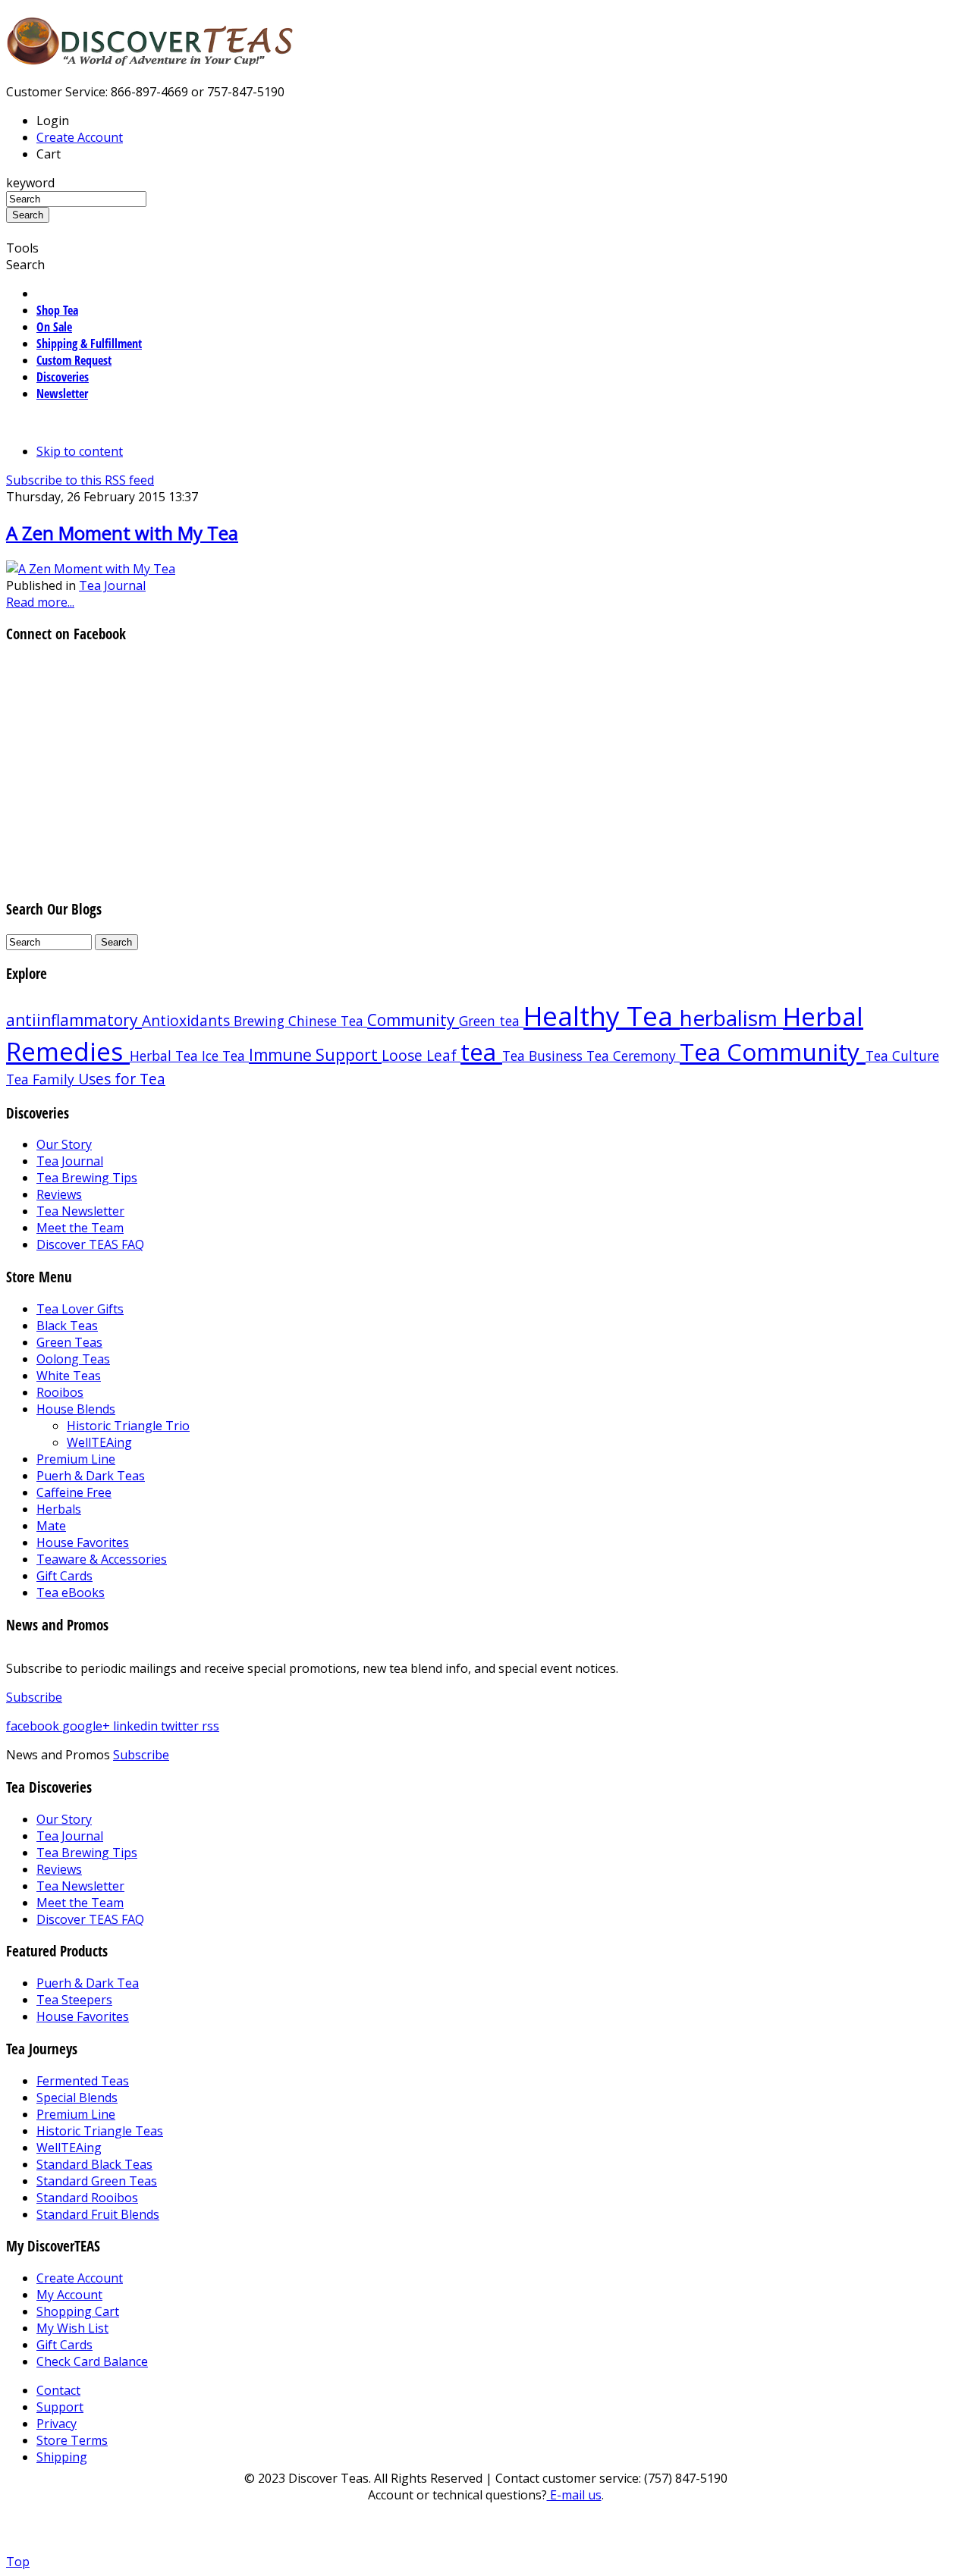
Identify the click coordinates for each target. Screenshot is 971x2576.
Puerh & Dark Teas (91, 1476)
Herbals (59, 1509)
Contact (58, 2390)
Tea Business (544, 1056)
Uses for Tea (122, 1079)
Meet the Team (80, 1228)
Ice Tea (225, 1056)
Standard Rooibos (87, 2198)
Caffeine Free (74, 1492)
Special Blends (77, 2098)
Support (60, 2407)
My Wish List (72, 2328)
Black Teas (67, 1326)
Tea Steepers (74, 2000)
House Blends (76, 1409)
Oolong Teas (73, 1359)
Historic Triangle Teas (100, 2131)
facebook (34, 1726)
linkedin (137, 1726)
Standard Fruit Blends (98, 2214)
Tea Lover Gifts (80, 1309)
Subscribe (34, 1697)
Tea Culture (902, 1056)
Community (413, 1020)
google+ (88, 1726)
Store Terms (72, 2440)
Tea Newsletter (80, 1211)
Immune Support (315, 1055)
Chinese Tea (328, 1021)
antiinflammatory (74, 1020)
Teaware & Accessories (102, 1559)
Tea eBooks (71, 1592)
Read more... (40, 602)
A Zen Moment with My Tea (122, 533)
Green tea (491, 1021)
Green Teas (69, 1342)
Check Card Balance (92, 2361)
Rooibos (60, 1392)
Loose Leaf (421, 1055)
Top (18, 2562)
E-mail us (574, 2495)
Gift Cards (64, 1576)
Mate (51, 1526)
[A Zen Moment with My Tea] (91, 569)
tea (481, 1051)
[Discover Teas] (150, 57)
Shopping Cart (78, 2311)
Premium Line (76, 1459)
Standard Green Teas (97, 2181)
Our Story (64, 1144)
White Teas (69, 1376)
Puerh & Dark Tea (88, 1983)
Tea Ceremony (633, 1056)
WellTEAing (99, 1442)
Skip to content (80, 451)
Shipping (62, 2457)
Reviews (59, 1194)
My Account (69, 2295)
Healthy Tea (602, 1015)
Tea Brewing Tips (87, 1178)
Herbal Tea (166, 1056)
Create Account (80, 137)
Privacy (57, 2424)
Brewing (261, 1021)
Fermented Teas (83, 2081)
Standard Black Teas (94, 2164)
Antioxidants (188, 1020)
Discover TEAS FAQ (90, 1244)
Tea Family (42, 1079)
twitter (181, 1726)
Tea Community (773, 1051)
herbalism (731, 1018)
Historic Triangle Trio (128, 1426)
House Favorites (83, 1542)
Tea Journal (112, 585)
